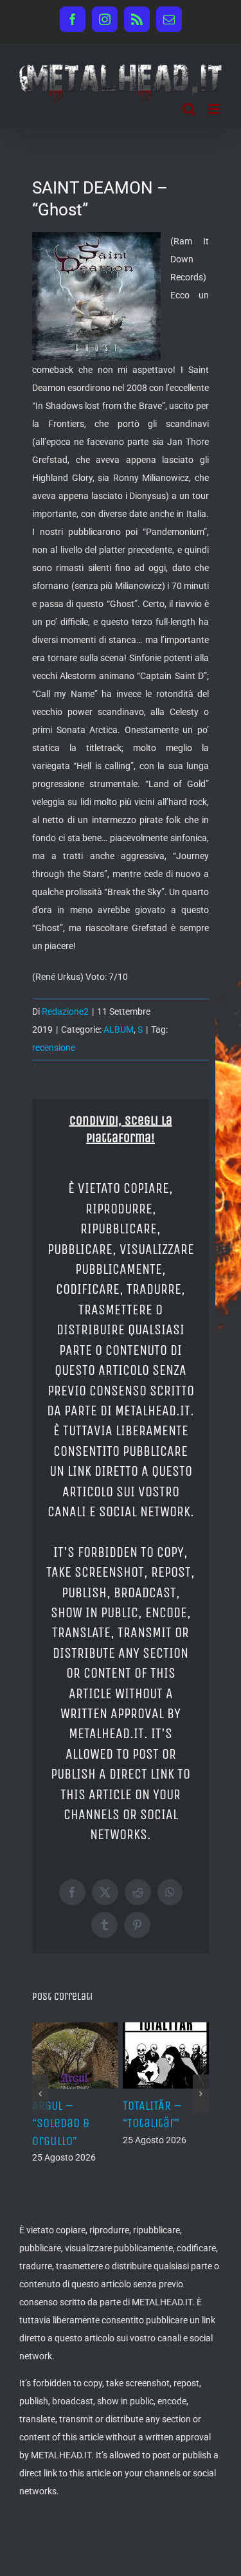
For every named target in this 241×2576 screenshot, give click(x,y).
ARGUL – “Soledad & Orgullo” (61, 2123)
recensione (54, 1048)
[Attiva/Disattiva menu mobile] (215, 109)
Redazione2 (65, 1011)
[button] (40, 2094)
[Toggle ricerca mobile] (189, 109)
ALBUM (119, 1029)
